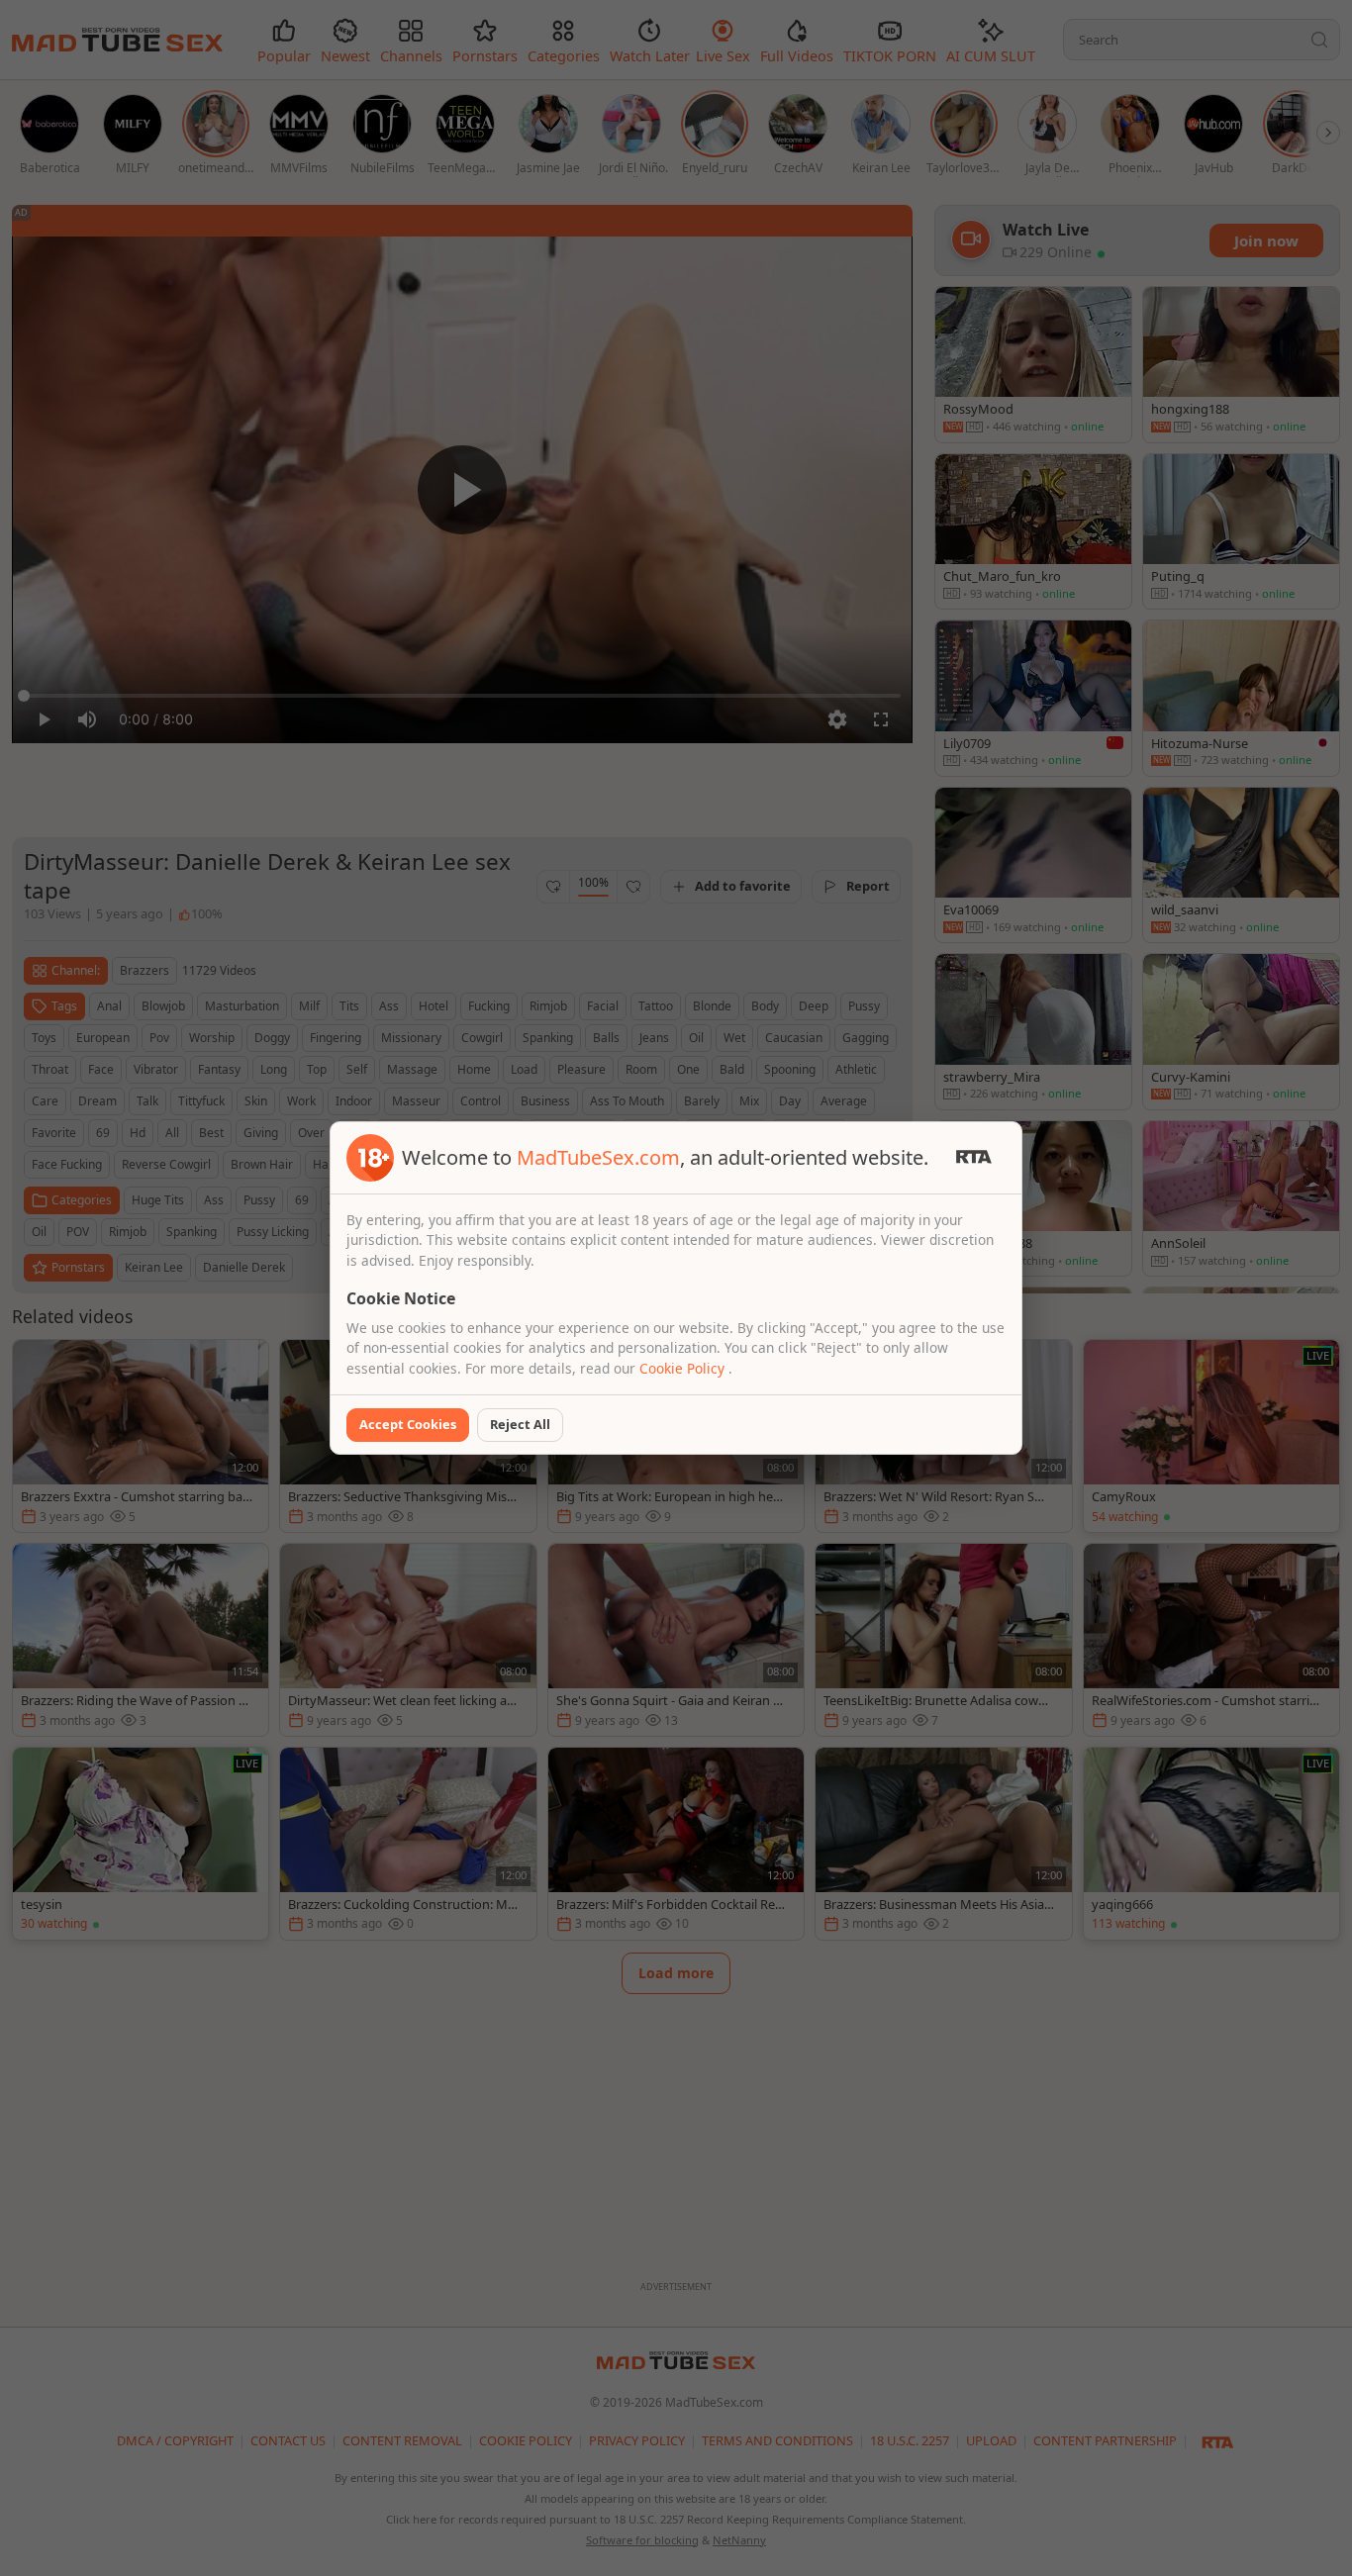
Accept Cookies (408, 1424)
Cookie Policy (684, 1368)
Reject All (520, 1424)
